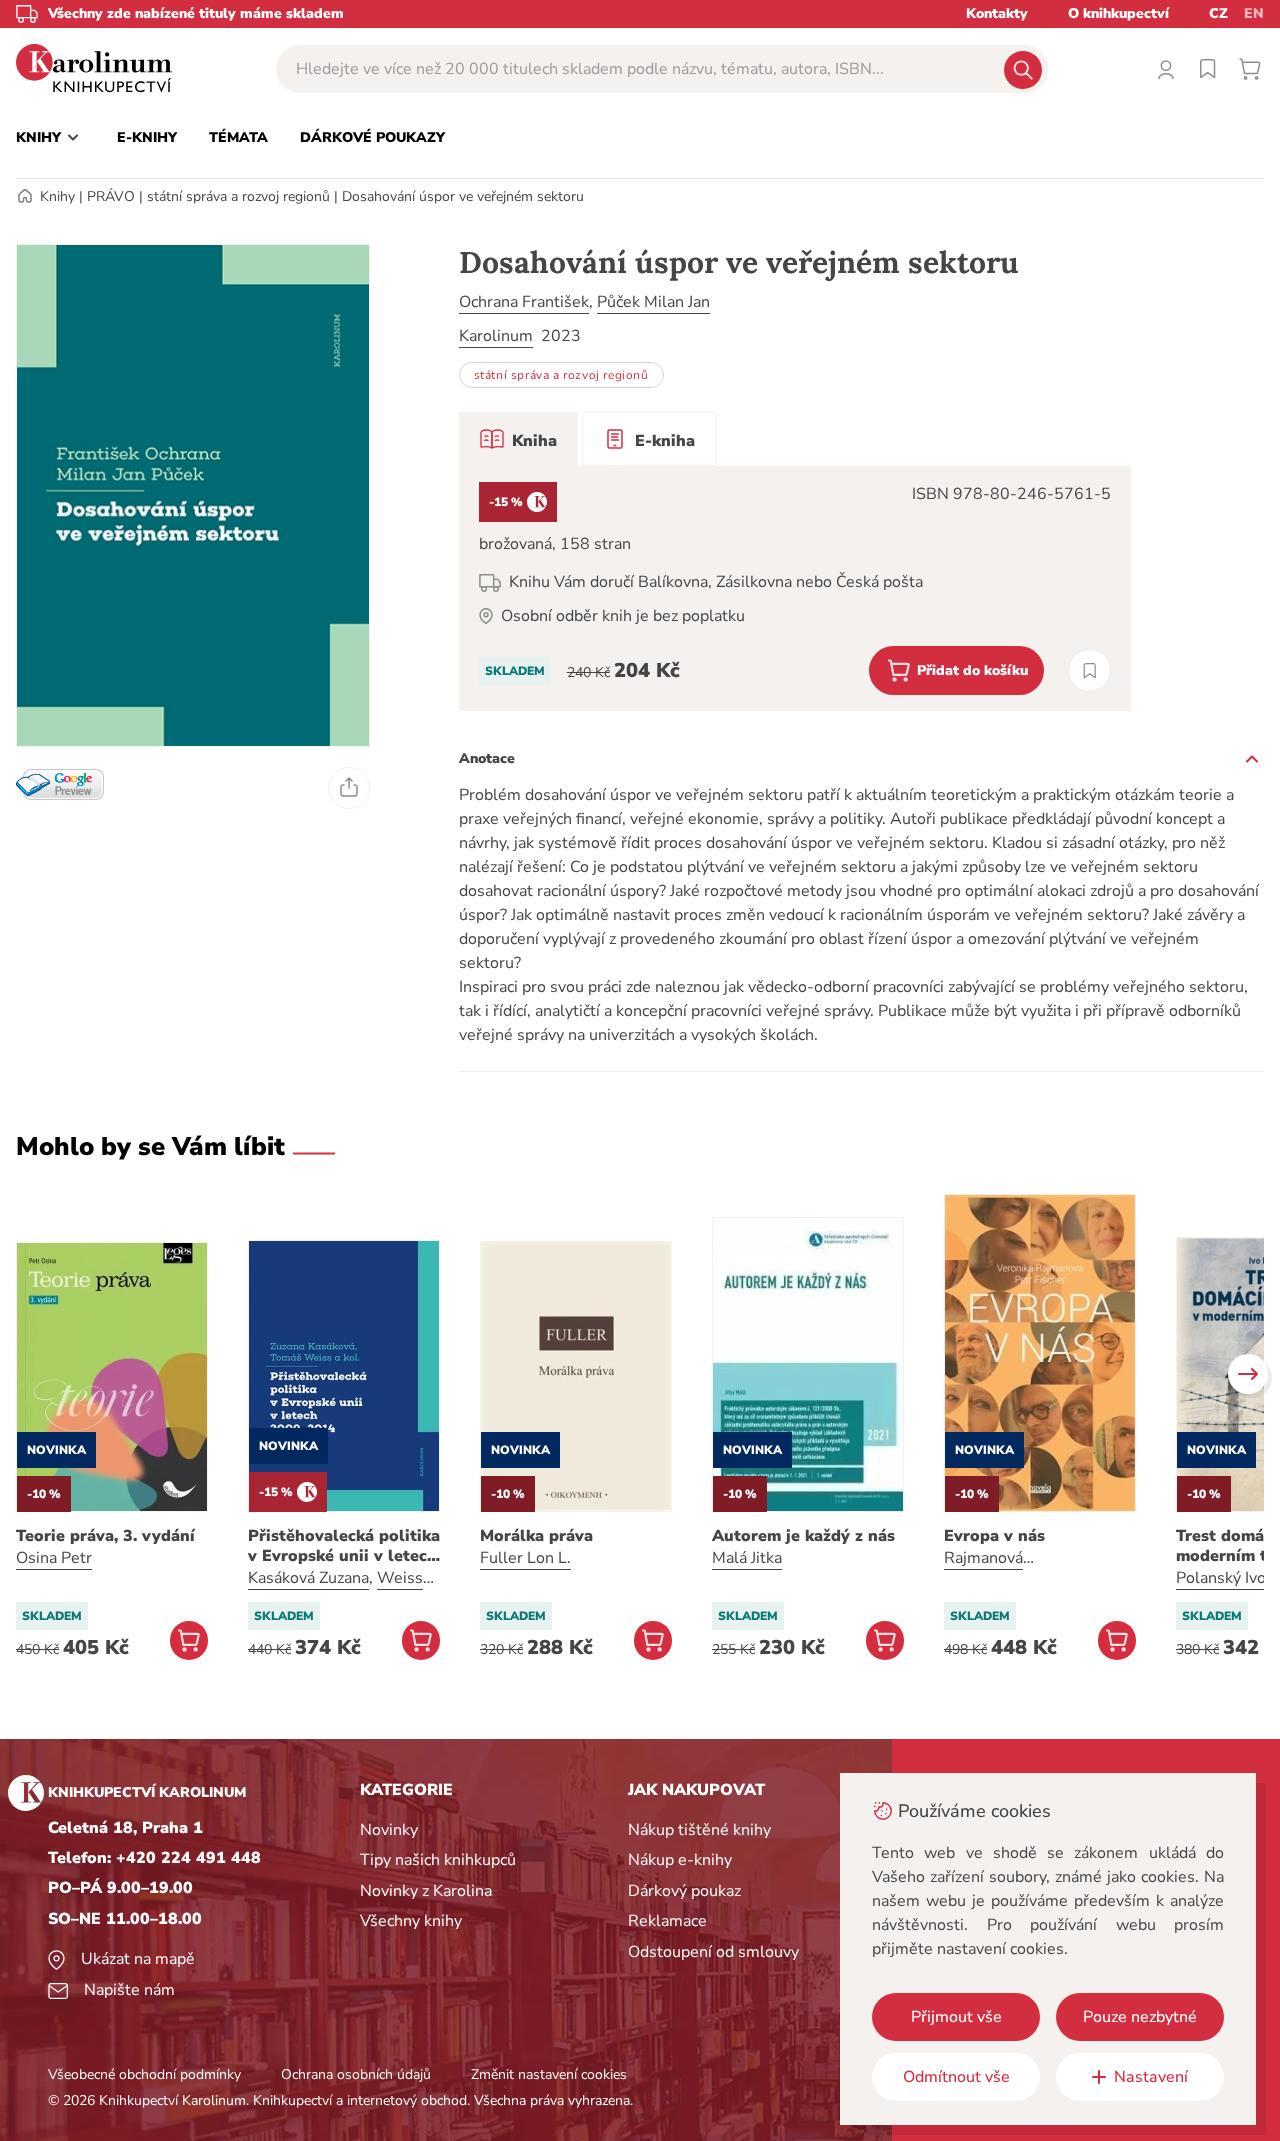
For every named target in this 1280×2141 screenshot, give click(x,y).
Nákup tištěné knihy (699, 1830)
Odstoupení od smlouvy (713, 1952)
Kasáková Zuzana (308, 1578)
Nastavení (1151, 2077)
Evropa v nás (994, 1536)
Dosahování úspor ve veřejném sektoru (463, 196)
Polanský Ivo (1221, 1578)
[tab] (518, 439)
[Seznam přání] (1208, 69)
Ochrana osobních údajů (356, 2074)
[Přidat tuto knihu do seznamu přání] (1089, 670)
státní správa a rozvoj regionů (238, 196)
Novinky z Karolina (426, 1891)
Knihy (57, 196)
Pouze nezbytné (1140, 2017)
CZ (1218, 13)
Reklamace (667, 1921)
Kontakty (997, 13)
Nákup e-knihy (680, 1860)
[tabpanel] (795, 588)
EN (1254, 13)
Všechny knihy (411, 1921)
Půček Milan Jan (653, 302)
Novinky (389, 1830)
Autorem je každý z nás (803, 1536)
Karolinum (496, 336)
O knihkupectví (1118, 13)
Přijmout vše (956, 2017)
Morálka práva (536, 1536)
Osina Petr (54, 1558)
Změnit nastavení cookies (549, 2074)
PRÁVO (111, 196)
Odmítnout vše (956, 2077)
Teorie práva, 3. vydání (105, 1536)
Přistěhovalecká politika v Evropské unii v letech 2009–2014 (344, 1546)
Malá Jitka (747, 1558)
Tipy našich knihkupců (438, 1860)
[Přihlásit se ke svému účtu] (1166, 69)
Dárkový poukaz (684, 1891)
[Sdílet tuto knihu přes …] (349, 788)
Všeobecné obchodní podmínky (144, 2074)
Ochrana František (524, 302)
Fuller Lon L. (525, 1558)
